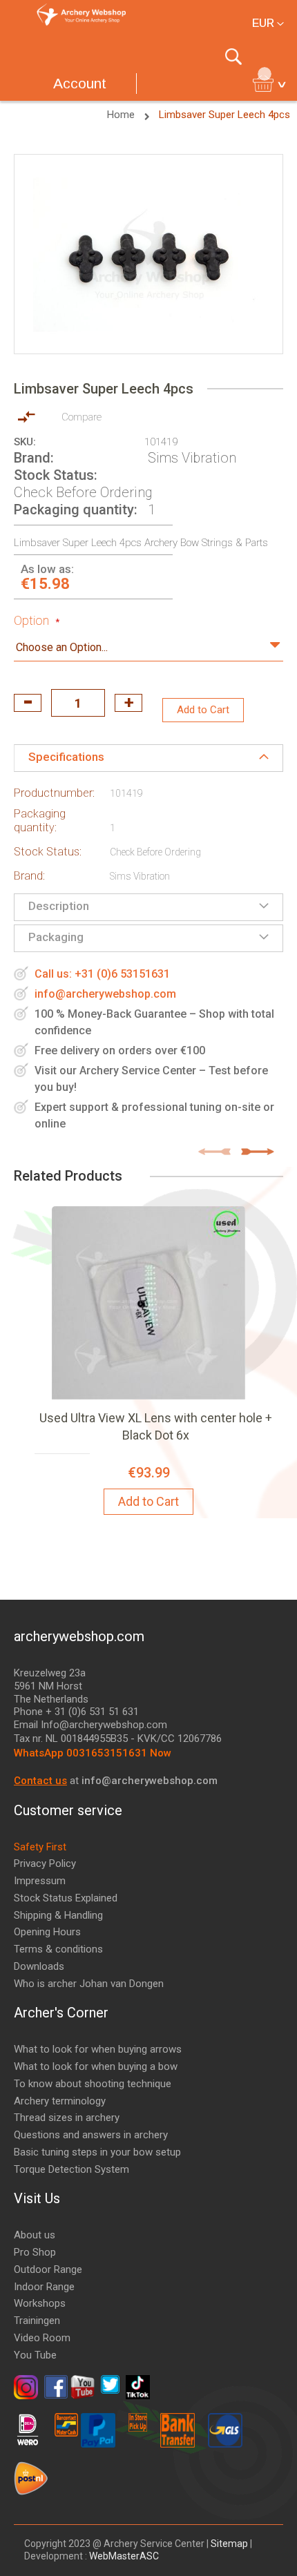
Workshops (40, 2303)
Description (59, 906)
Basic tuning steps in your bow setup (97, 2152)
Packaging (56, 937)
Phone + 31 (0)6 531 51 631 (76, 1712)
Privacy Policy (45, 1863)
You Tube (35, 2355)
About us (35, 2235)
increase (128, 703)
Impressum (40, 1881)
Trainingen (37, 2321)
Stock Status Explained (66, 1898)
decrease (28, 703)
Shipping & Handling (58, 1915)
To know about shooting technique (93, 2084)
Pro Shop (35, 2252)
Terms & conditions (58, 1949)
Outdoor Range (48, 2269)
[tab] (148, 758)
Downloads (39, 1966)
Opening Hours (47, 1932)
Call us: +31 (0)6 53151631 (102, 974)
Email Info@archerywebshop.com (90, 1725)
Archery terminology (60, 2101)
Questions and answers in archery (91, 2135)
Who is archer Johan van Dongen (89, 1984)
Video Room (42, 2338)
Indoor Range (44, 2287)
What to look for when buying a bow (96, 2066)
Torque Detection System (71, 2169)
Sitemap (229, 2544)
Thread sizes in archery (67, 2118)
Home (122, 115)
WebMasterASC (124, 2556)
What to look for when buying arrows (98, 2049)
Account (80, 83)
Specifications (66, 757)
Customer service (68, 1810)
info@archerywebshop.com (105, 994)
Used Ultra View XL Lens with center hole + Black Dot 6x (156, 1426)
